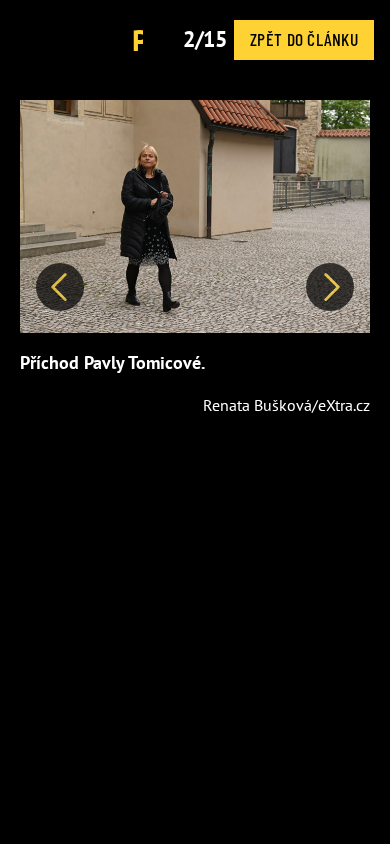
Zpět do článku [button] (304, 39)
